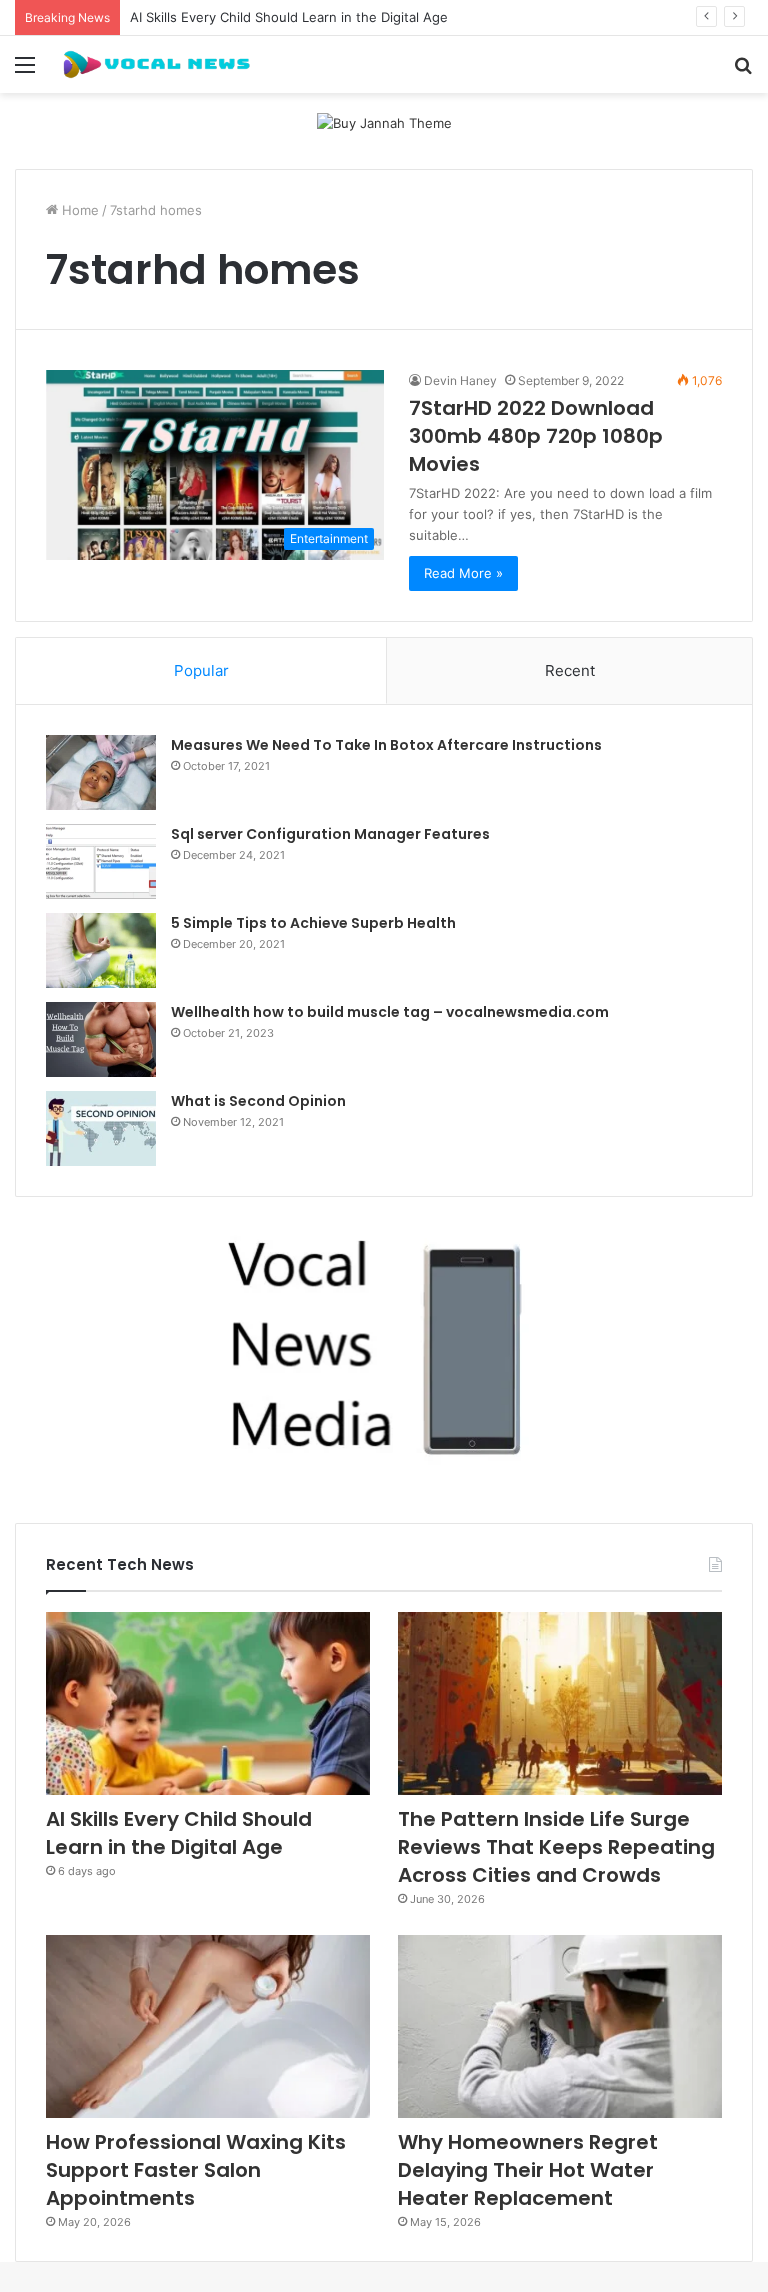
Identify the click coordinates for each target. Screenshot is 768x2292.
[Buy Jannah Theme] (384, 123)
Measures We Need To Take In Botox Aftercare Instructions (386, 745)
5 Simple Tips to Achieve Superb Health (313, 923)
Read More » (463, 573)
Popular (201, 670)
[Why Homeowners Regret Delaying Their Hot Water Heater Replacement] (560, 2026)
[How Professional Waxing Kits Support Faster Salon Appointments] (208, 2026)
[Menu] (25, 71)
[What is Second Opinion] (101, 1128)
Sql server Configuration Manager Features (330, 834)
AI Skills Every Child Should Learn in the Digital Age (289, 17)
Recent (570, 670)
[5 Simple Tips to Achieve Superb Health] (101, 950)
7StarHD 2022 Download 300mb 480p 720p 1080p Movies (536, 436)
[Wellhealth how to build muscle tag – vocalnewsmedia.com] (101, 1039)
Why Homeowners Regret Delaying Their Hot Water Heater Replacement (528, 2170)
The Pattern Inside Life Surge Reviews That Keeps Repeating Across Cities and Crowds (556, 1847)
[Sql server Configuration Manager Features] (101, 861)
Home (78, 210)
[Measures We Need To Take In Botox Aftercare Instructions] (101, 772)
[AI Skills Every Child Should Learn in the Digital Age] (208, 1703)
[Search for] (743, 71)
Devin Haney (460, 380)
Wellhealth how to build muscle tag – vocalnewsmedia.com (390, 1012)
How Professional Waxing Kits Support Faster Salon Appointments (196, 2170)
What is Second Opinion (258, 1101)
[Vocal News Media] (156, 64)
